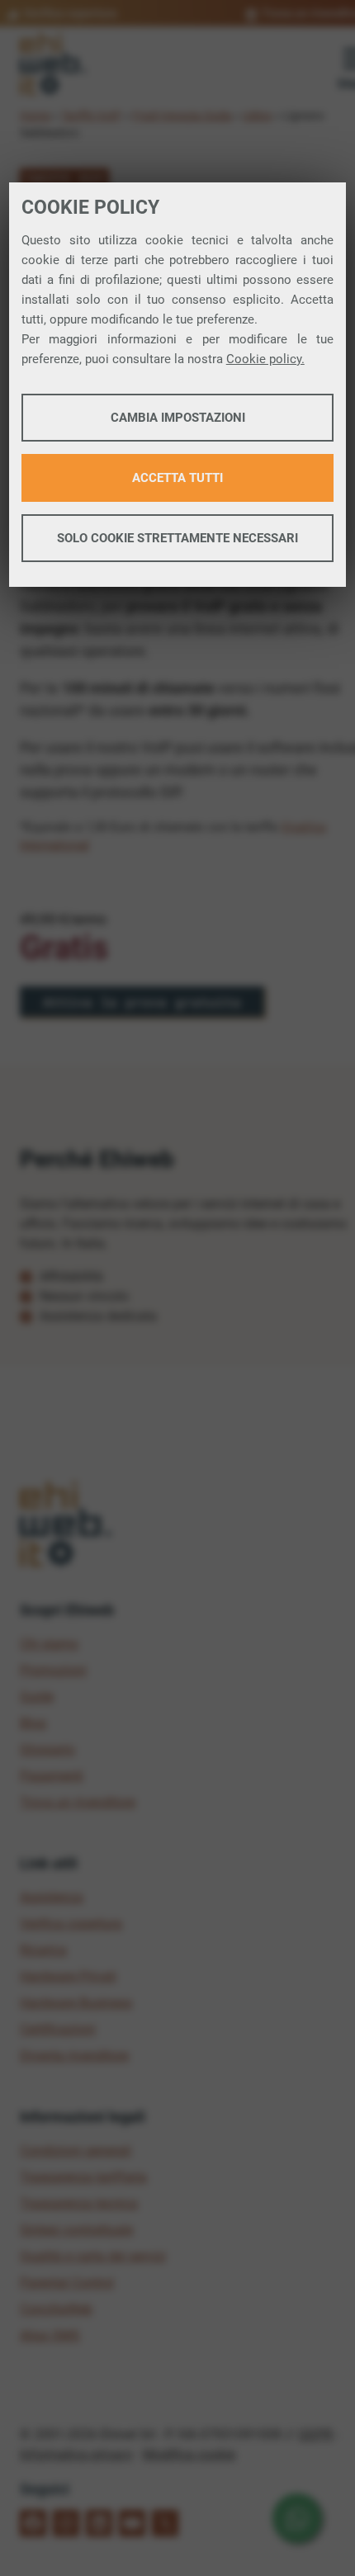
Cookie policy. (265, 359)
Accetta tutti (177, 478)
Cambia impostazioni (178, 418)
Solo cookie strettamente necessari (177, 538)
